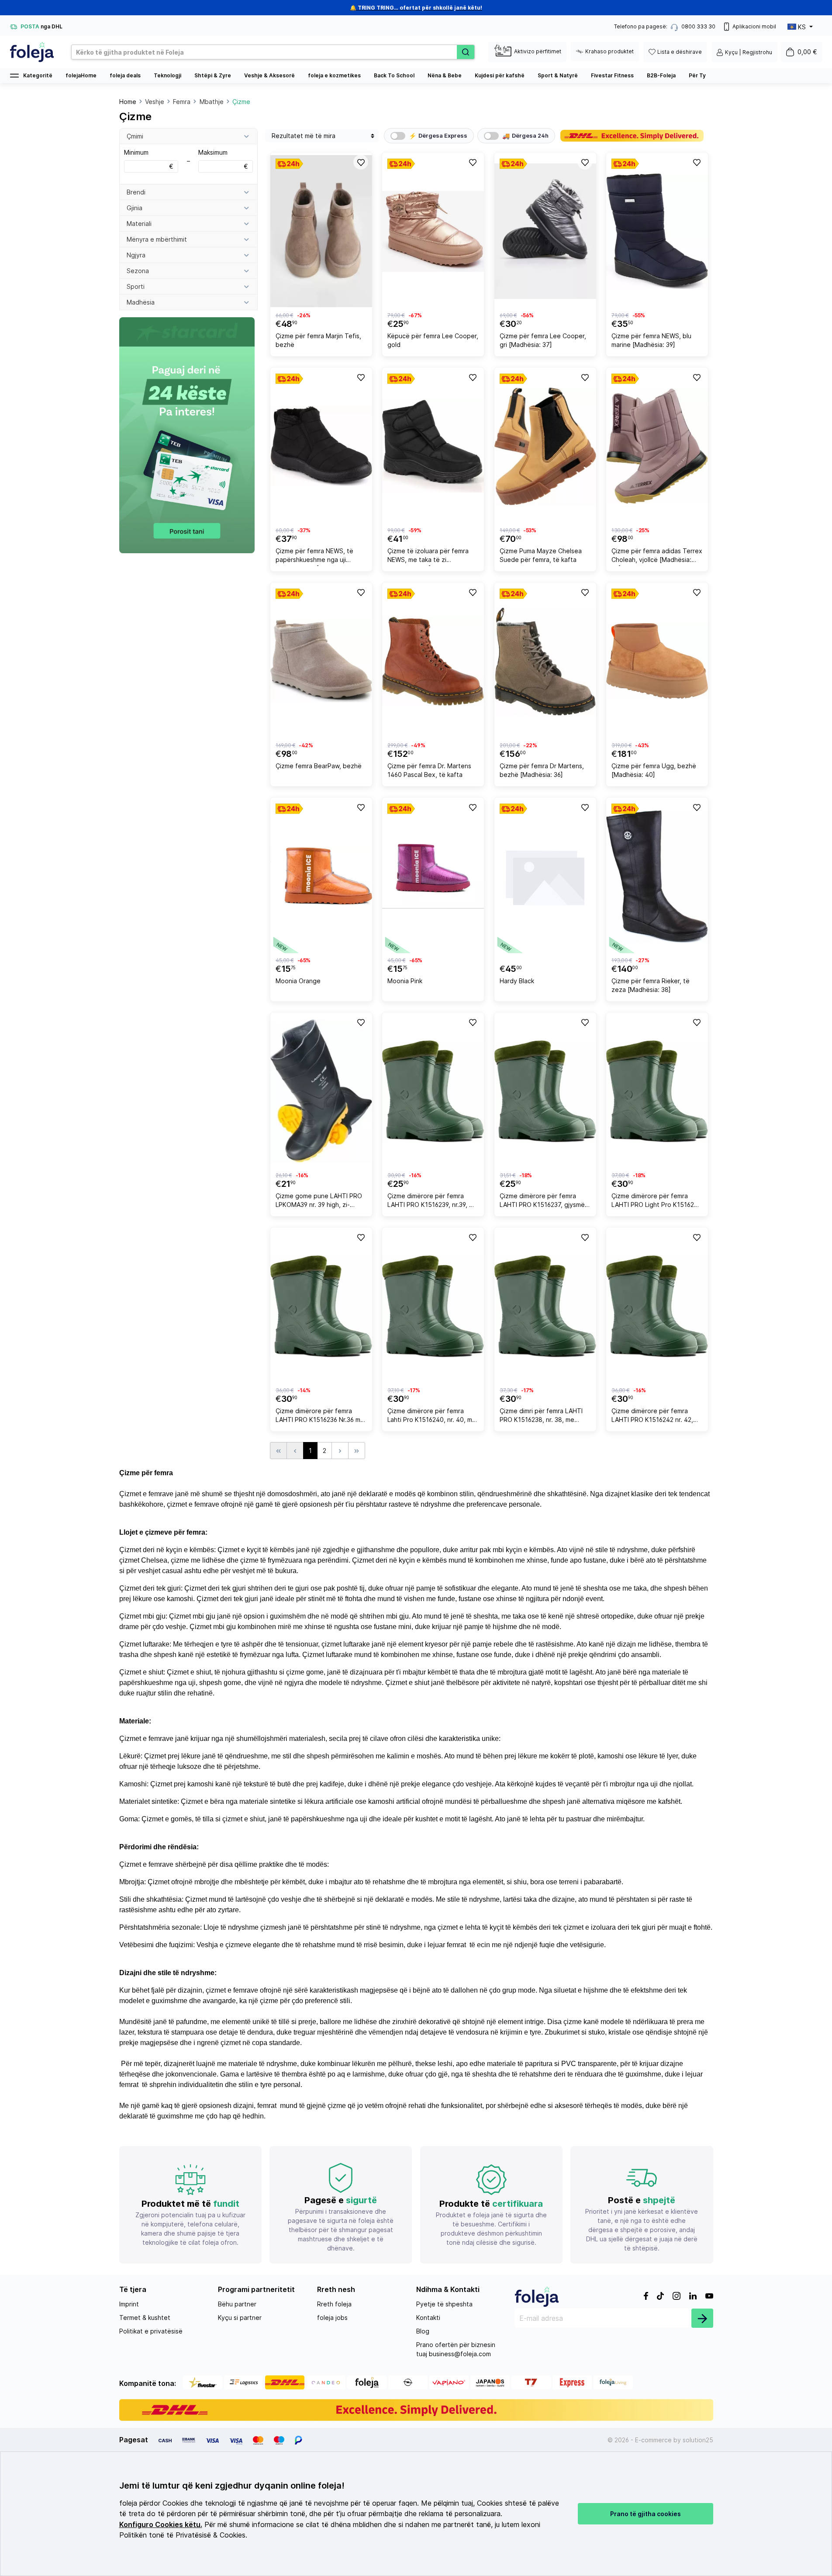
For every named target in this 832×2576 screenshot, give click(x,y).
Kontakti (428, 2318)
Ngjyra (136, 255)
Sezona (138, 271)
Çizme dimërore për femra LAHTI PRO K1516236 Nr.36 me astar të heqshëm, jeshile (320, 1416)
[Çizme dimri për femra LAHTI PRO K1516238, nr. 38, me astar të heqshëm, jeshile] (545, 1306)
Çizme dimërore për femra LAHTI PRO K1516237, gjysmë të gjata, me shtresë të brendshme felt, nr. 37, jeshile (542, 1201)
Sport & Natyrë (558, 75)
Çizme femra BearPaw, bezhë (319, 766)
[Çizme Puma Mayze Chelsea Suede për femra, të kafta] (545, 446)
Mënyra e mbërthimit (157, 239)
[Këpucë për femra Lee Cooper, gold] (433, 231)
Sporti (136, 286)
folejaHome (81, 75)
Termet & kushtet (145, 2318)
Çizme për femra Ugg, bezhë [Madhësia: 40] (654, 770)
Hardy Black (517, 981)
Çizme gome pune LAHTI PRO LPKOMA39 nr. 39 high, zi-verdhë (319, 1201)
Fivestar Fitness (612, 75)
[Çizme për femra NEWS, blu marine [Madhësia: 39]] (657, 231)
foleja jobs (332, 2318)
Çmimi (135, 136)
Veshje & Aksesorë (269, 75)
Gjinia (135, 208)
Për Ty (697, 75)
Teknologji (167, 75)
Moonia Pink (405, 981)
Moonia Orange (298, 981)
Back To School (394, 75)
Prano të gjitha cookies (646, 2514)
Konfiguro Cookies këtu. (161, 2525)
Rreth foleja (334, 2304)
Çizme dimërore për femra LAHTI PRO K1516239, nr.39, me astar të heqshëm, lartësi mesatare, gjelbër (433, 1201)
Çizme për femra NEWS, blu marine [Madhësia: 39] (651, 340)
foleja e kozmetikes (334, 75)
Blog (423, 2331)
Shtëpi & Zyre (213, 75)
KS (802, 27)
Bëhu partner (237, 2304)
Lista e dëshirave (680, 52)
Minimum (149, 159)
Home (128, 102)
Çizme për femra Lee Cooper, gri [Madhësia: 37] (543, 340)
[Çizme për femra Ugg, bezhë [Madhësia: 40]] (657, 661)
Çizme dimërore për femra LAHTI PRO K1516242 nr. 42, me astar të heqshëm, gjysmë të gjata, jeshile (654, 1416)
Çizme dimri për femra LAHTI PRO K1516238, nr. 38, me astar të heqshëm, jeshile (541, 1416)
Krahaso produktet (609, 51)
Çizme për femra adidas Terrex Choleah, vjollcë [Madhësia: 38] (657, 556)
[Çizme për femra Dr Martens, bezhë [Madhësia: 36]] (545, 661)
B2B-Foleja (661, 75)
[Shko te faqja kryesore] (32, 52)
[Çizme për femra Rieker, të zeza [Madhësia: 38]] (657, 876)
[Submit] (702, 2318)
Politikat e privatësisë (151, 2331)
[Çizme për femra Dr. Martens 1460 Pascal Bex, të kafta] (433, 661)
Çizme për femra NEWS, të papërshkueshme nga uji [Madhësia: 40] (314, 556)
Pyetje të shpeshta (444, 2304)
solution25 (698, 2440)
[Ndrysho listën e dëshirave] (360, 162)
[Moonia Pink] (433, 876)
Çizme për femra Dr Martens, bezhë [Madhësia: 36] (542, 770)
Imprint (129, 2304)
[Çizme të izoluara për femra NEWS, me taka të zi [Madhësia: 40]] (433, 446)
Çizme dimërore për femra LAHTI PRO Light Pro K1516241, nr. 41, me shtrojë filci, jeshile (657, 1201)
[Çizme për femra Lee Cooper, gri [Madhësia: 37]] (545, 231)
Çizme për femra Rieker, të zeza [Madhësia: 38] (651, 985)
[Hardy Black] (545, 876)
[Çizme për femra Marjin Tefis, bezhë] (321, 231)
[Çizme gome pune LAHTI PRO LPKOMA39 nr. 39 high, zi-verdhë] (321, 1091)
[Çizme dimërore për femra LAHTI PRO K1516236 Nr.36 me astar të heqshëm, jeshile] (321, 1306)
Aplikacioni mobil (754, 26)
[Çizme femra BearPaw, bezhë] (321, 661)
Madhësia (141, 302)
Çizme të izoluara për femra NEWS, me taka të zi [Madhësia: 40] (428, 556)
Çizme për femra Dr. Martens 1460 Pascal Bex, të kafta (429, 770)
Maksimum (223, 159)
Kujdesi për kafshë (500, 75)
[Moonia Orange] (321, 876)
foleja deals (125, 75)
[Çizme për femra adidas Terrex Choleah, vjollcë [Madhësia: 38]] (657, 446)
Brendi (136, 192)
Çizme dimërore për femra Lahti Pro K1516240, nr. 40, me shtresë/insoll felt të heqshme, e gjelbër (432, 1416)
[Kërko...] (466, 52)
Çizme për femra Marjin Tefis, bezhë (318, 340)
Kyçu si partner (240, 2318)
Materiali (139, 224)
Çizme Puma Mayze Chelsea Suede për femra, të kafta (541, 555)
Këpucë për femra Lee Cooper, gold (433, 340)
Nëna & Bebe (445, 75)
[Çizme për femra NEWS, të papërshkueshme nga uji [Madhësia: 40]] (321, 446)
